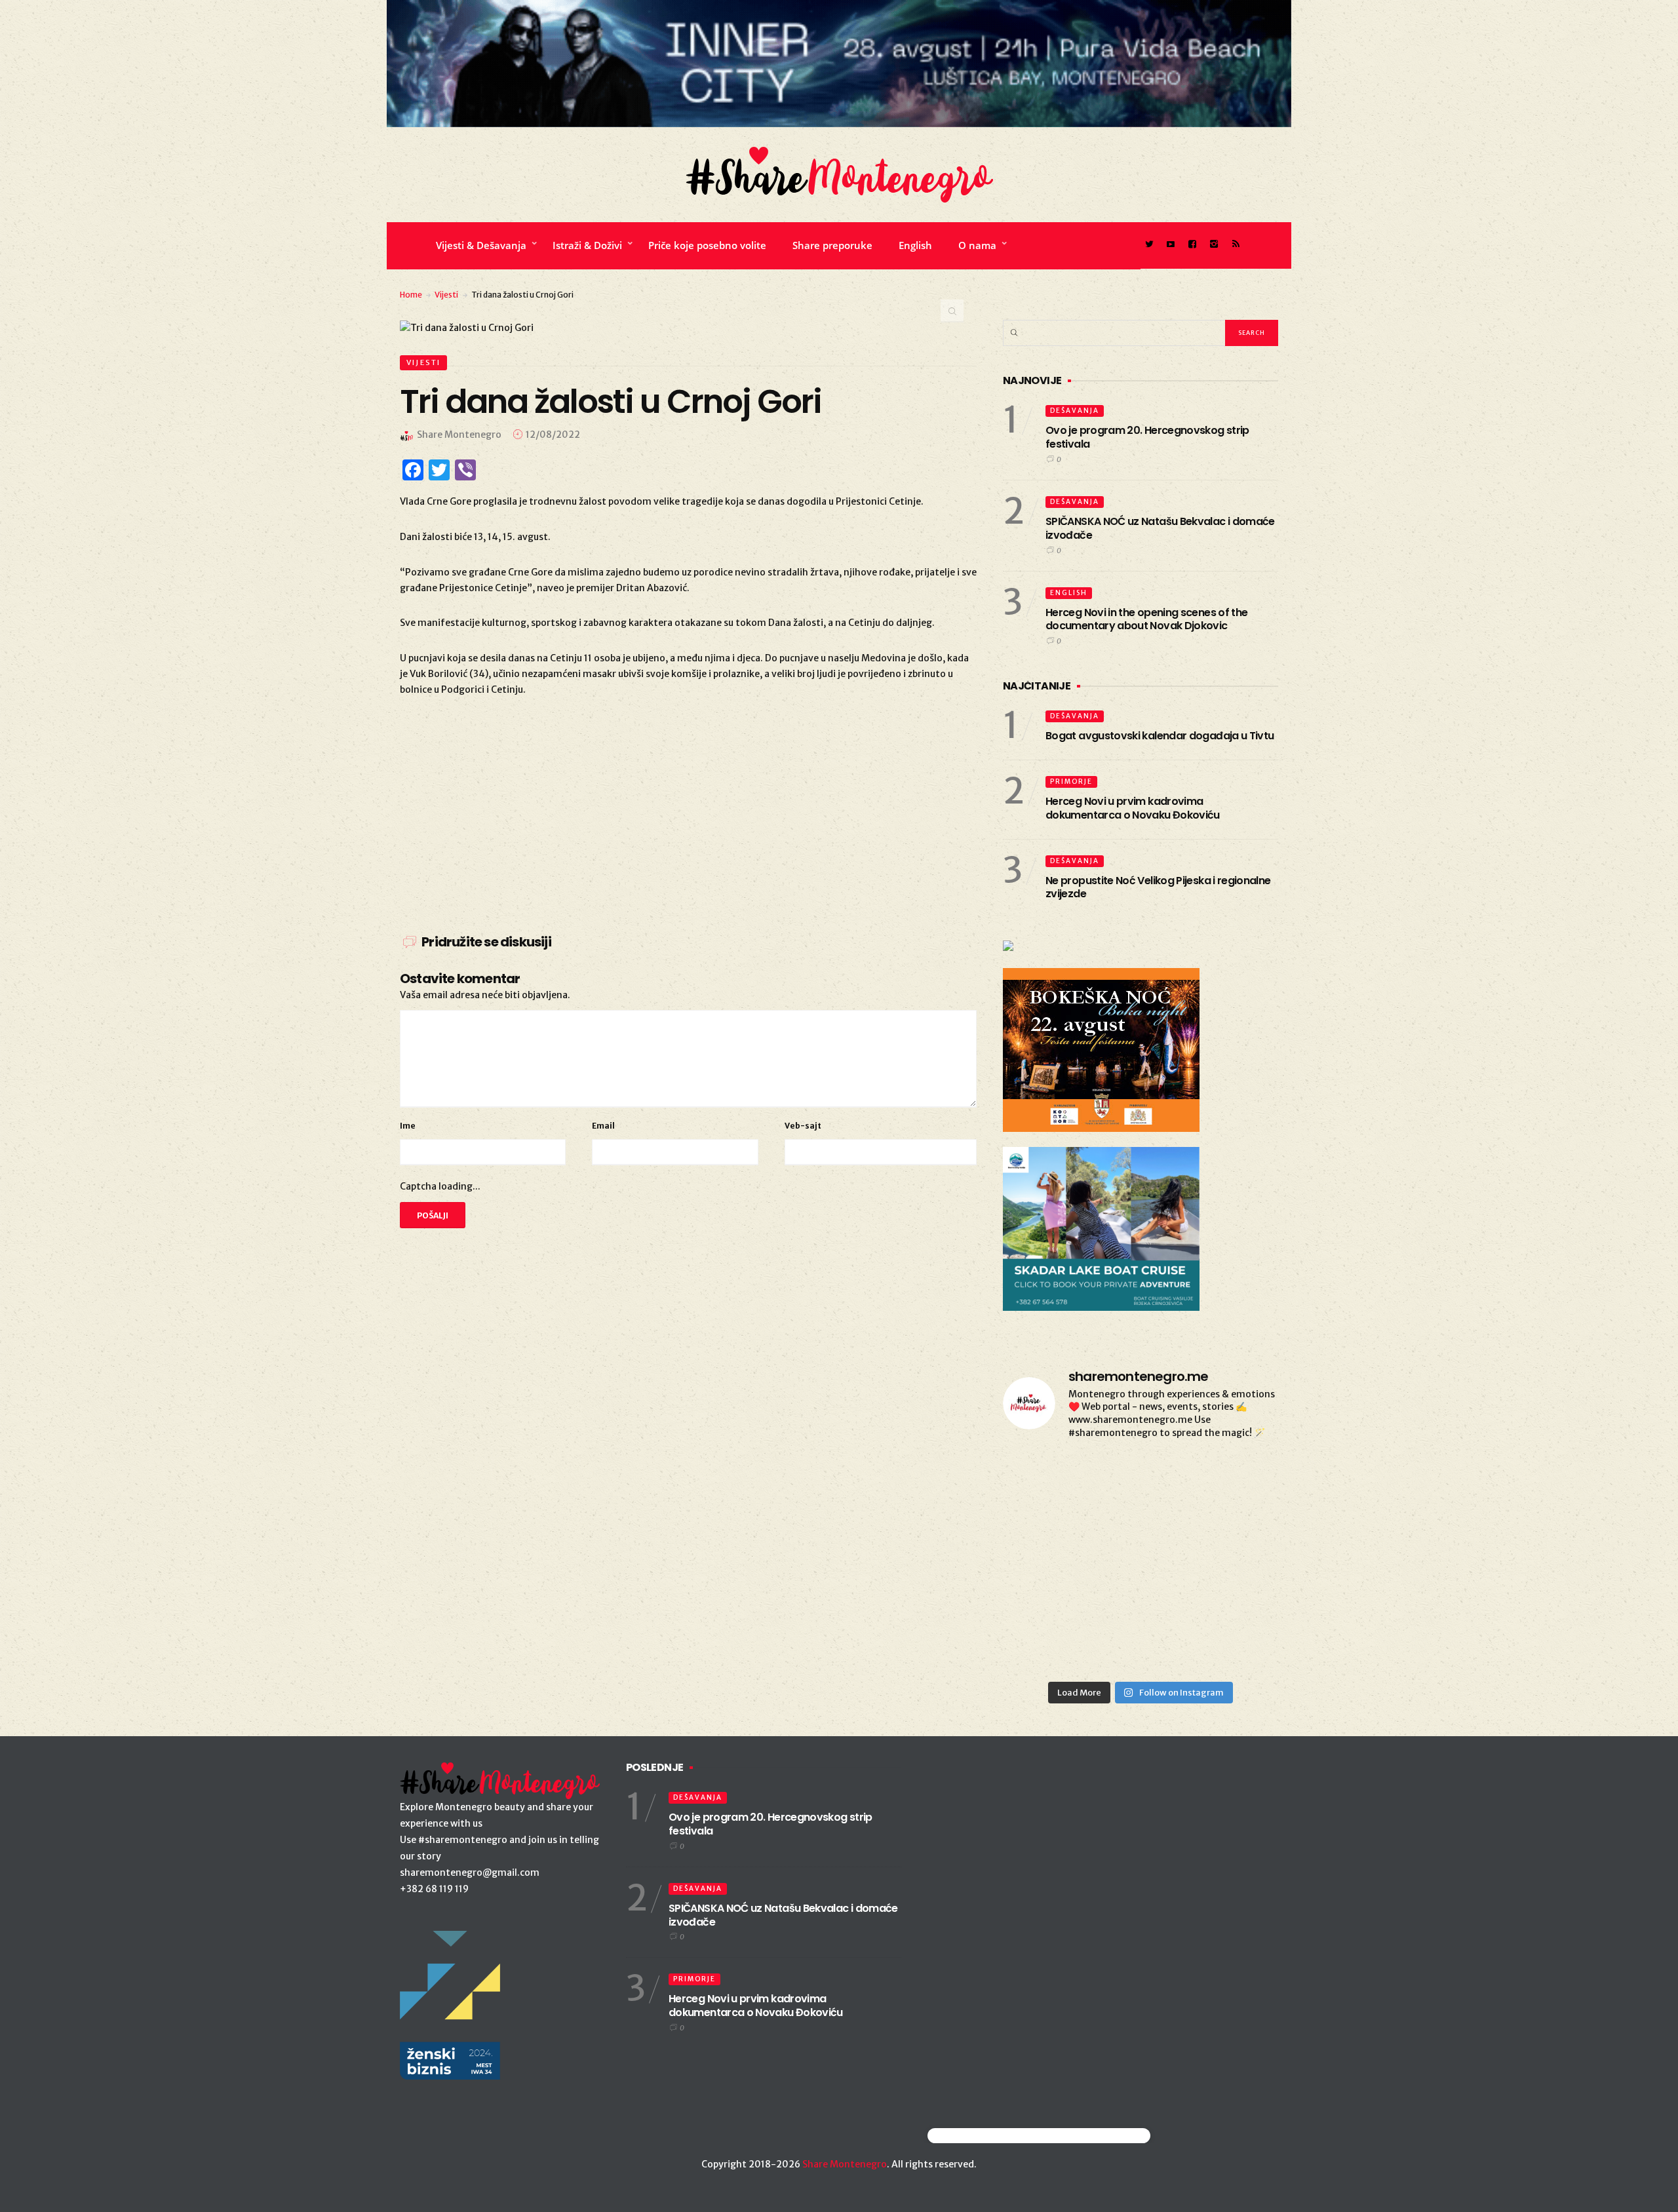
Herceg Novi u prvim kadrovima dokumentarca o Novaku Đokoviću (1133, 808)
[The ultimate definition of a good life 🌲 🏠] (1235, 1590)
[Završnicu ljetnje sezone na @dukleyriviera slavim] (1140, 1480)
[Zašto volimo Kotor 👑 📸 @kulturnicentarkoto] (1046, 1535)
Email (603, 1126)
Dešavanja (1075, 411)
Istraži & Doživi (587, 245)
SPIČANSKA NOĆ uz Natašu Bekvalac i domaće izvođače (1160, 528)
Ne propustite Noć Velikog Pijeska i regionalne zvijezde (1158, 887)
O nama (977, 245)
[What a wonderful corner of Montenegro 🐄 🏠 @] (1235, 1480)
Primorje (1071, 782)
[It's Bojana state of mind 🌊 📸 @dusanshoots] (1235, 1535)
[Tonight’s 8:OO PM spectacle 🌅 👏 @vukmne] (1140, 1590)
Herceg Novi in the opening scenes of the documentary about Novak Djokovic (1146, 619)
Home (411, 295)
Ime (408, 1126)
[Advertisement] (688, 809)
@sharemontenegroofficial (985, 2136)
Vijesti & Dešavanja (481, 245)
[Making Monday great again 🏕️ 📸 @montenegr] (1140, 1646)
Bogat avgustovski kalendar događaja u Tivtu (1160, 736)
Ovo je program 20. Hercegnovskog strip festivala (1147, 437)
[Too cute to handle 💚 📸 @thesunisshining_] (1235, 1646)
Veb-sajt (803, 1126)
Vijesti (446, 295)
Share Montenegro (845, 2164)
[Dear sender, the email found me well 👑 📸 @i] (1046, 1590)
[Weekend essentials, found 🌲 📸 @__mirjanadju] (1140, 1535)
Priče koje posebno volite (707, 245)
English (915, 245)
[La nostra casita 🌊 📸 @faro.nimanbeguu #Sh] (1046, 1480)
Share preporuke (832, 245)
